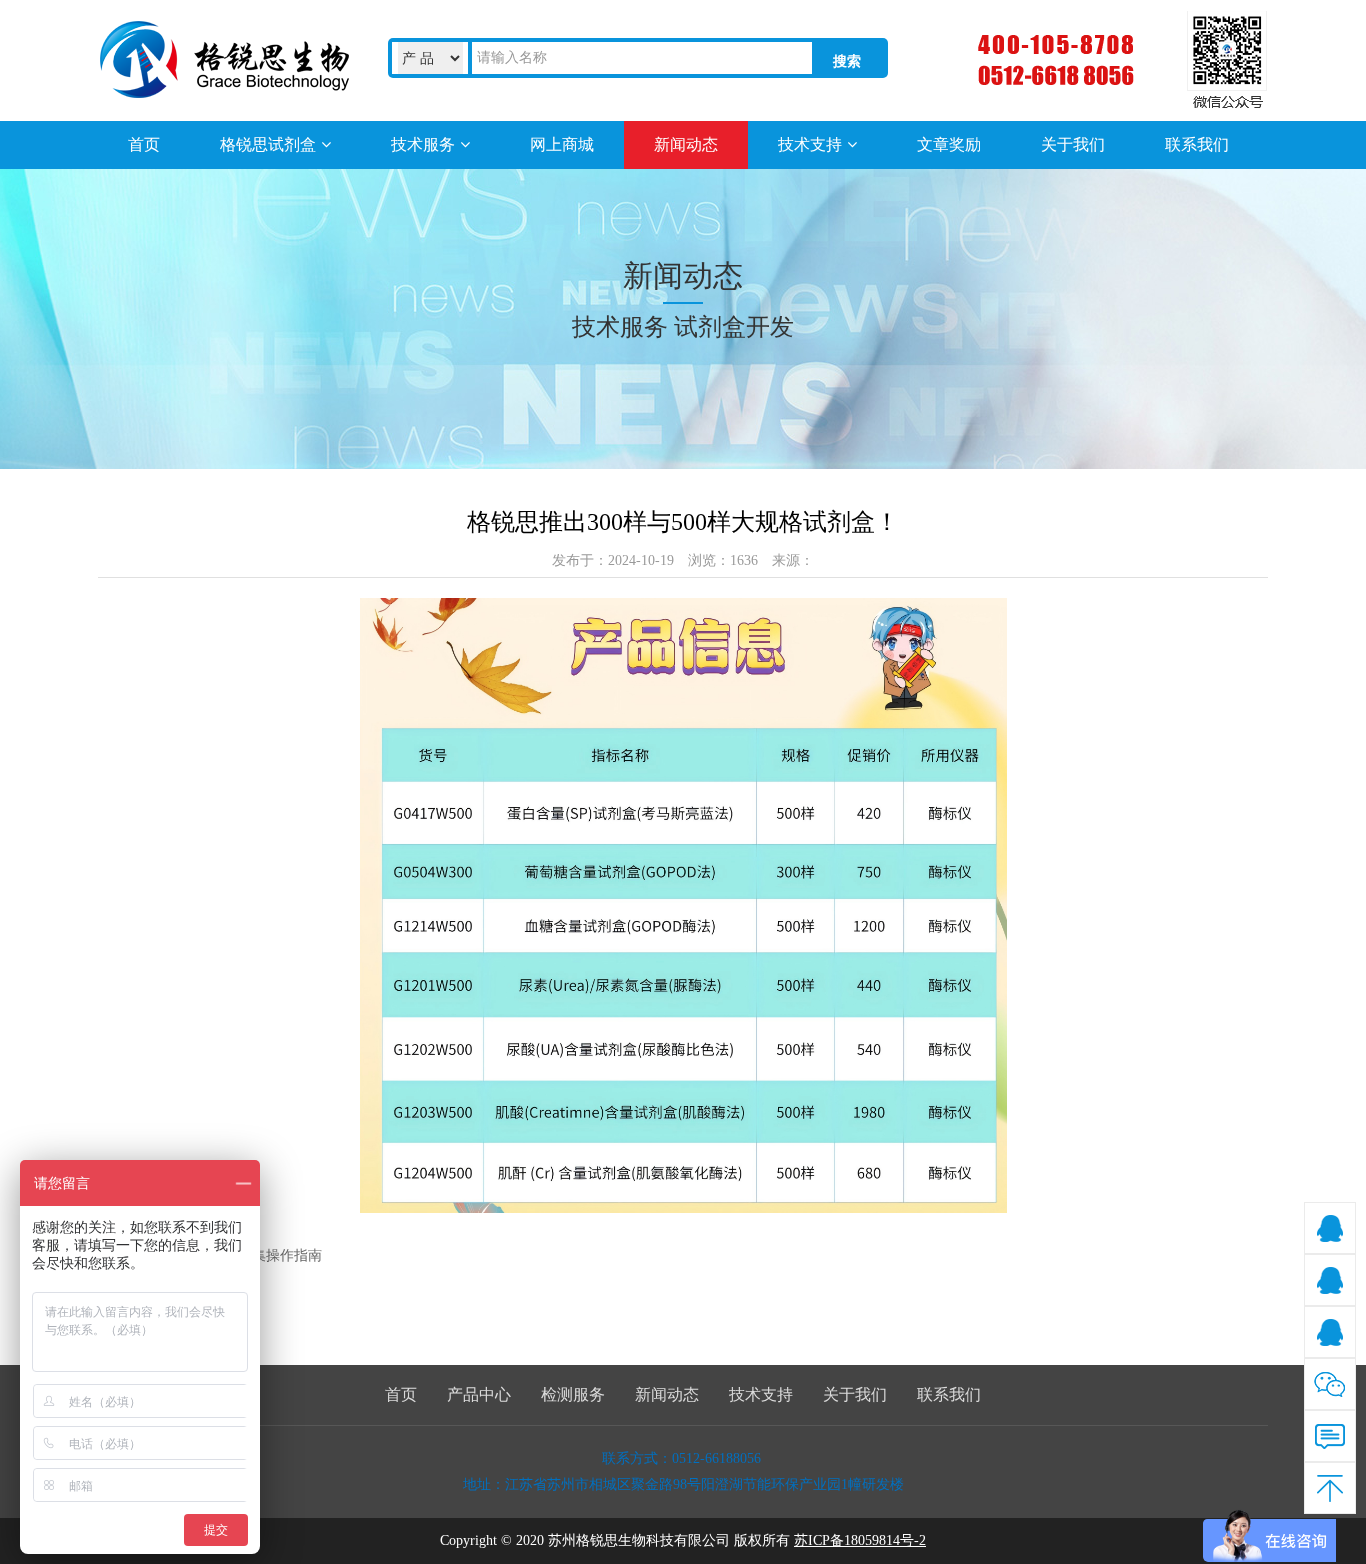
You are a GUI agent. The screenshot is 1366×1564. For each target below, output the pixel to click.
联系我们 (949, 1394)
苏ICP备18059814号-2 (860, 1540)
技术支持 (761, 1394)
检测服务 (573, 1394)
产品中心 (479, 1394)
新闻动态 (667, 1394)
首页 (401, 1394)
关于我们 (855, 1394)
